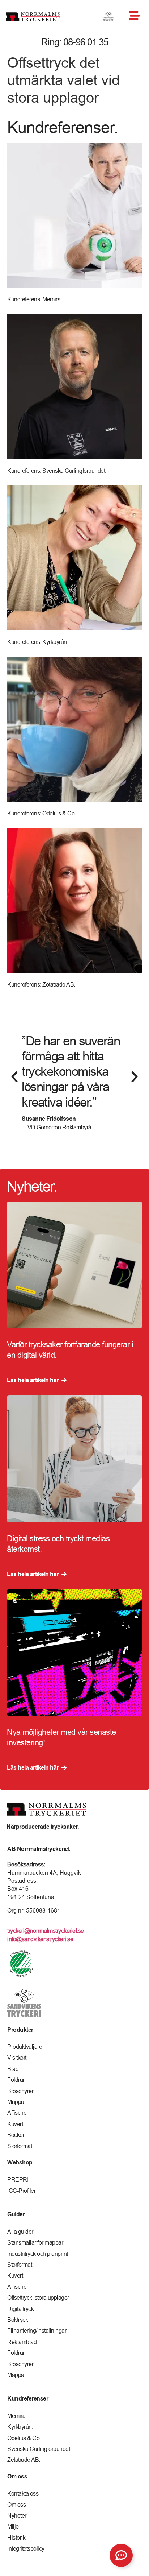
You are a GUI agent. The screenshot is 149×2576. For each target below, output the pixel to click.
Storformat (20, 2146)
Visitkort (17, 2058)
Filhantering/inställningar (37, 2331)
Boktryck (18, 2320)
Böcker (16, 2135)
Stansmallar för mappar (35, 2242)
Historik (16, 2538)
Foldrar (16, 2080)
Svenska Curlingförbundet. (39, 2449)
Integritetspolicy (26, 2548)
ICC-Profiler (21, 2191)
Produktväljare (25, 2047)
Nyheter (17, 2515)
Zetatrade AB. (24, 2460)
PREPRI (18, 2179)
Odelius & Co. (24, 2438)
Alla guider (20, 2232)
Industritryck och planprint (38, 2254)
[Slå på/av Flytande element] (121, 2555)
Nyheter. (32, 1186)
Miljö (13, 2526)
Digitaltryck (20, 2309)
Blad (13, 2069)
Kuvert (15, 2124)
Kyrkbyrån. (20, 2427)
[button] (14, 1077)
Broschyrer (20, 2091)
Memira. (17, 2416)
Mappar (16, 2102)
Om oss (16, 2505)
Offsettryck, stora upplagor (38, 2298)
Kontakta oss (23, 2493)
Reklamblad (22, 2342)
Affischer (18, 2113)
